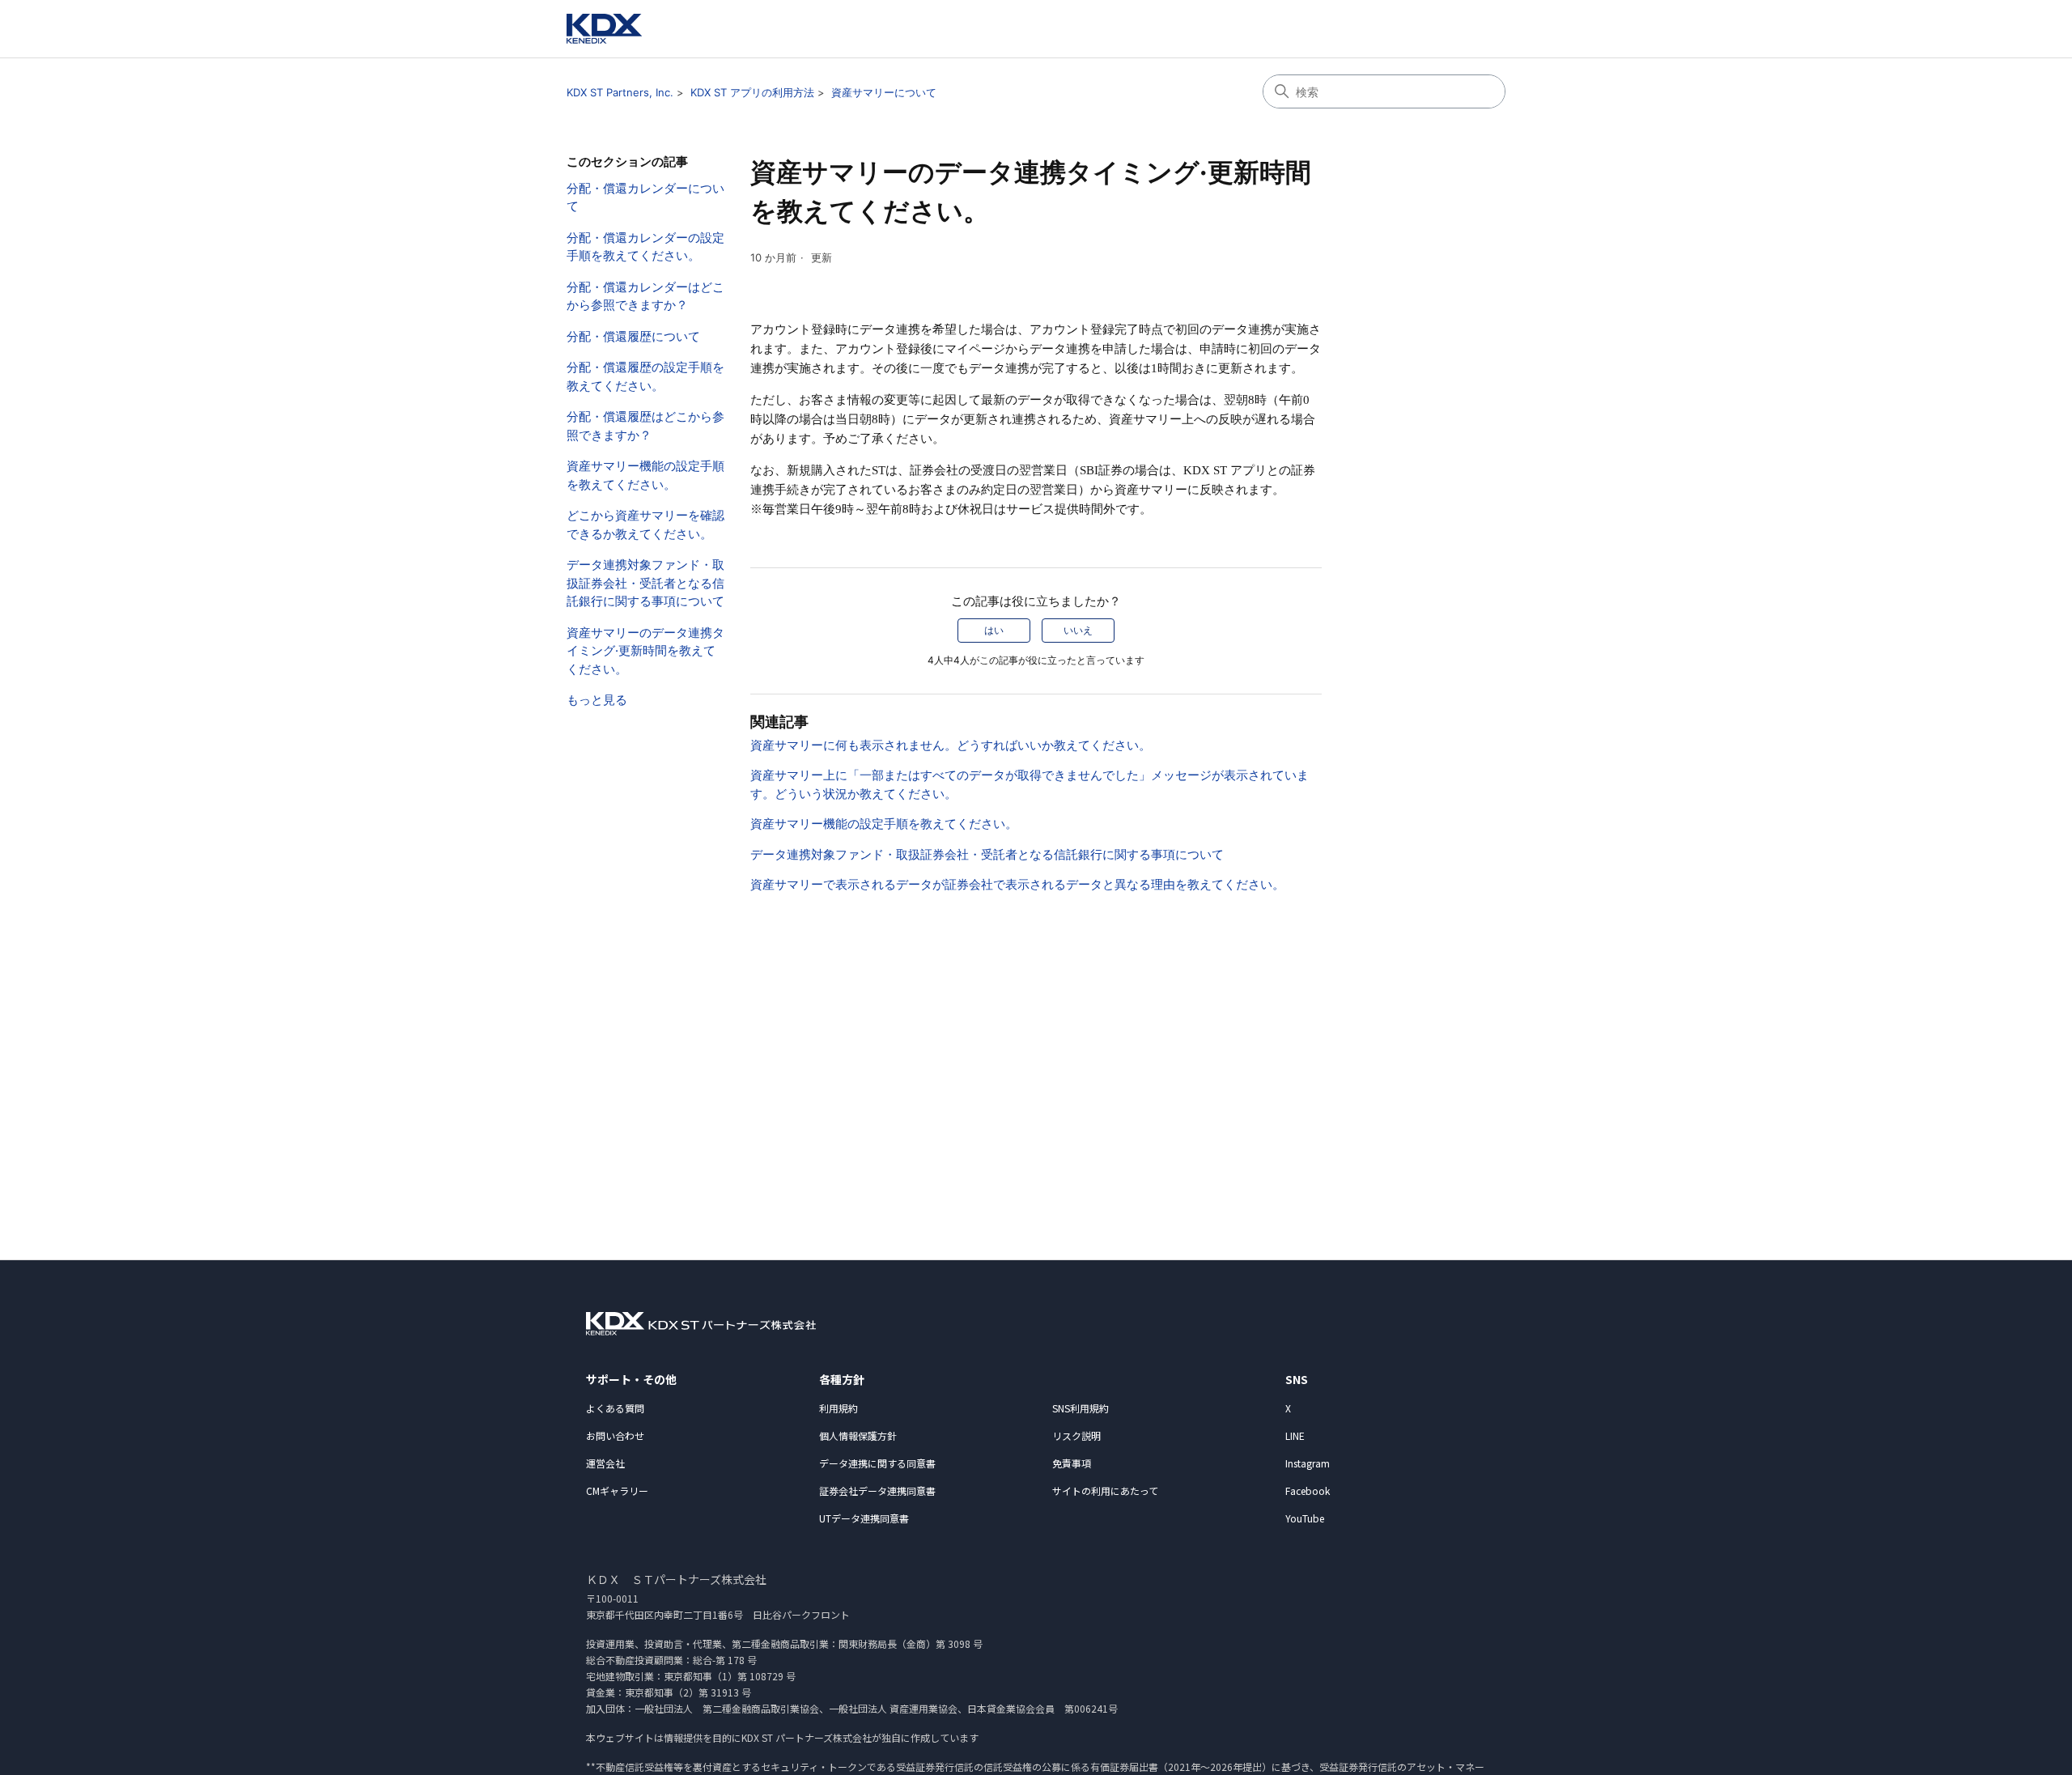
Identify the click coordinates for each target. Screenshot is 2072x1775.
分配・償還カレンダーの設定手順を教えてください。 (645, 247)
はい (994, 630)
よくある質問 (615, 1408)
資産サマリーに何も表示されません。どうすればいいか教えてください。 (951, 745)
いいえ (1078, 630)
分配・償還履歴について (633, 336)
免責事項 (1072, 1463)
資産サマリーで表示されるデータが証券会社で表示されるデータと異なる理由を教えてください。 (1017, 884)
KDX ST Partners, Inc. (620, 92)
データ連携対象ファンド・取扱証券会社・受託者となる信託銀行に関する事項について (645, 583)
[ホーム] (604, 29)
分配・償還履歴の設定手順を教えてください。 (645, 376)
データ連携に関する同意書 (877, 1463)
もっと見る (597, 700)
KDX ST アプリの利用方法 (752, 92)
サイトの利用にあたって (1105, 1490)
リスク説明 (1076, 1435)
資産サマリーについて (884, 92)
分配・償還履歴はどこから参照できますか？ (645, 426)
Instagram (1308, 1463)
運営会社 (605, 1463)
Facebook (1308, 1490)
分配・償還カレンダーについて (645, 197)
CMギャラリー (617, 1490)
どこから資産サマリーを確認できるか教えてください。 (645, 524)
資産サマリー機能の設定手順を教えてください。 (645, 475)
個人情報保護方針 (858, 1435)
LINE (1295, 1435)
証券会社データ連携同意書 (877, 1490)
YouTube (1305, 1518)
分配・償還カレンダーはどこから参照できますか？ (645, 296)
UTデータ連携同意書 (864, 1518)
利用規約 (839, 1408)
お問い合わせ (615, 1435)
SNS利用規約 (1081, 1408)
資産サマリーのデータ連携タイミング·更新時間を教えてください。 (645, 651)
